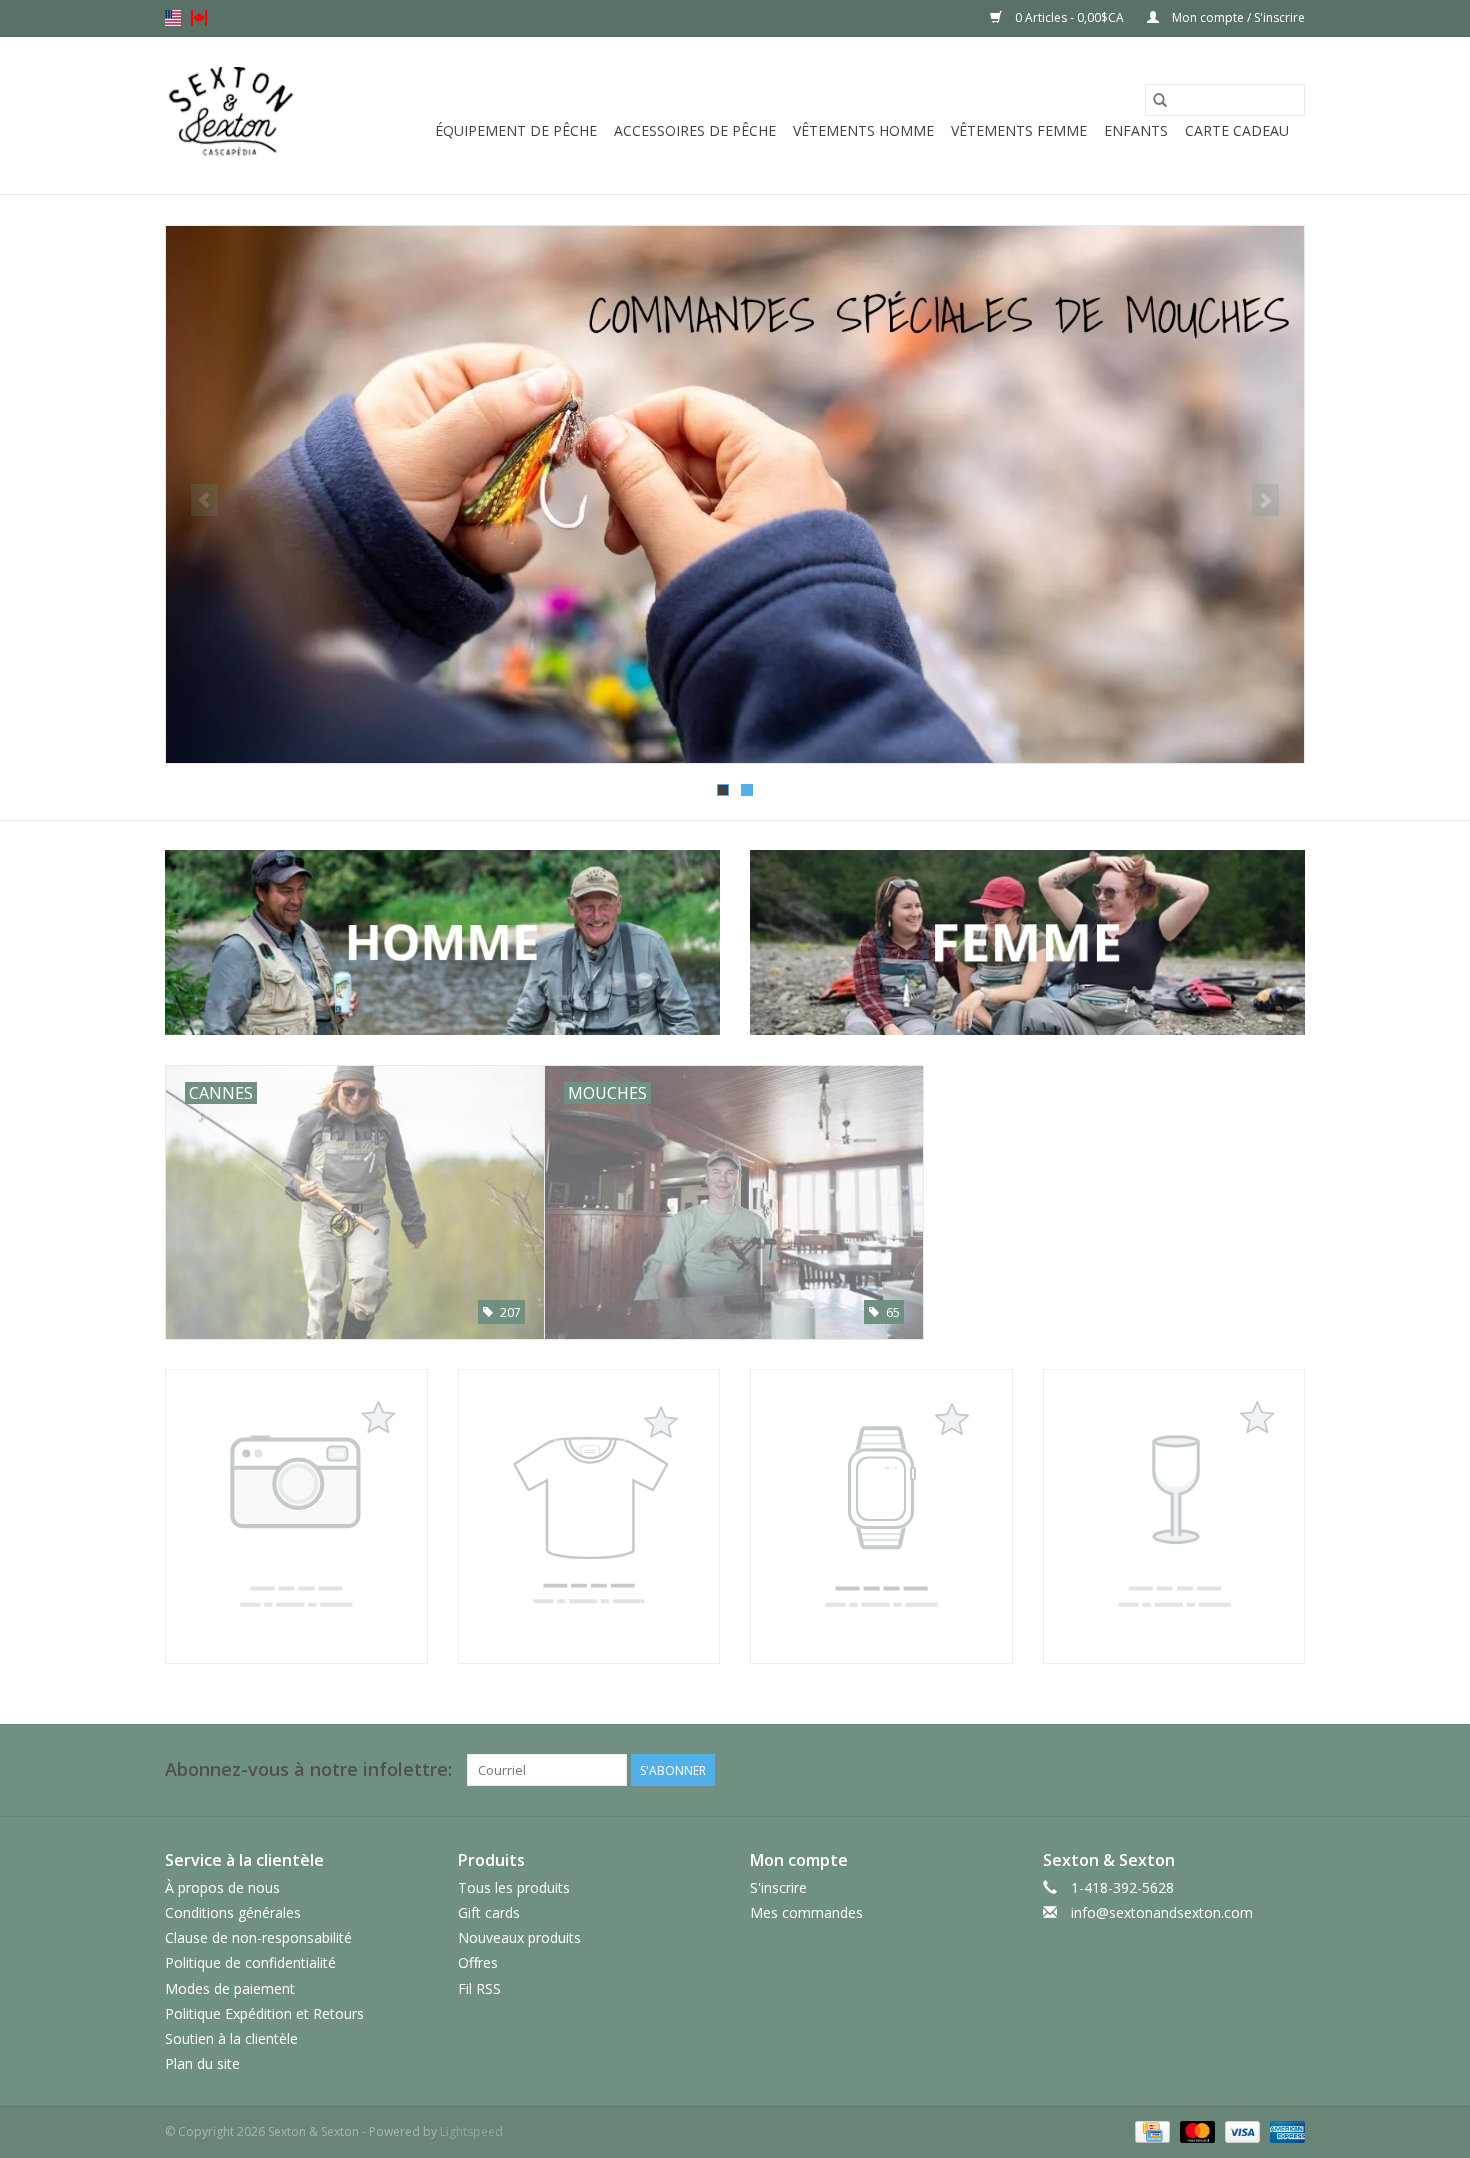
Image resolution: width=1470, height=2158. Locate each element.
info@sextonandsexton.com (1162, 1912)
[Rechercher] (1160, 100)
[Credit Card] (1150, 2130)
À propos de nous (222, 1887)
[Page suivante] (1265, 500)
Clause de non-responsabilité (258, 1937)
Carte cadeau (1237, 130)
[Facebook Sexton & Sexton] (1253, 1770)
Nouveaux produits (519, 1937)
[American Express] (1284, 2130)
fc (199, 18)
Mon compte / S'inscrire (1237, 17)
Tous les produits (514, 1887)
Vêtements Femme (1019, 130)
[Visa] (1240, 2130)
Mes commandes (806, 1912)
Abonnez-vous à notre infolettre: (308, 1769)
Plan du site (202, 2063)
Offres (478, 1962)
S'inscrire (778, 1887)
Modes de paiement (230, 1988)
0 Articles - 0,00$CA (1069, 17)
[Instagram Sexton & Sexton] (1289, 1770)
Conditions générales (233, 1912)
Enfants (1136, 130)
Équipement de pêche (516, 130)
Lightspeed (471, 2131)
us (173, 18)
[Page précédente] (204, 500)
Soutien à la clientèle (231, 2038)
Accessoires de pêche (695, 130)
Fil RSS (479, 1988)
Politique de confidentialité (250, 1962)
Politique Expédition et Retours (264, 2013)
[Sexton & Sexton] (231, 115)
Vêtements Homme (863, 130)
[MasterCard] (1195, 2130)
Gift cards (489, 1912)
